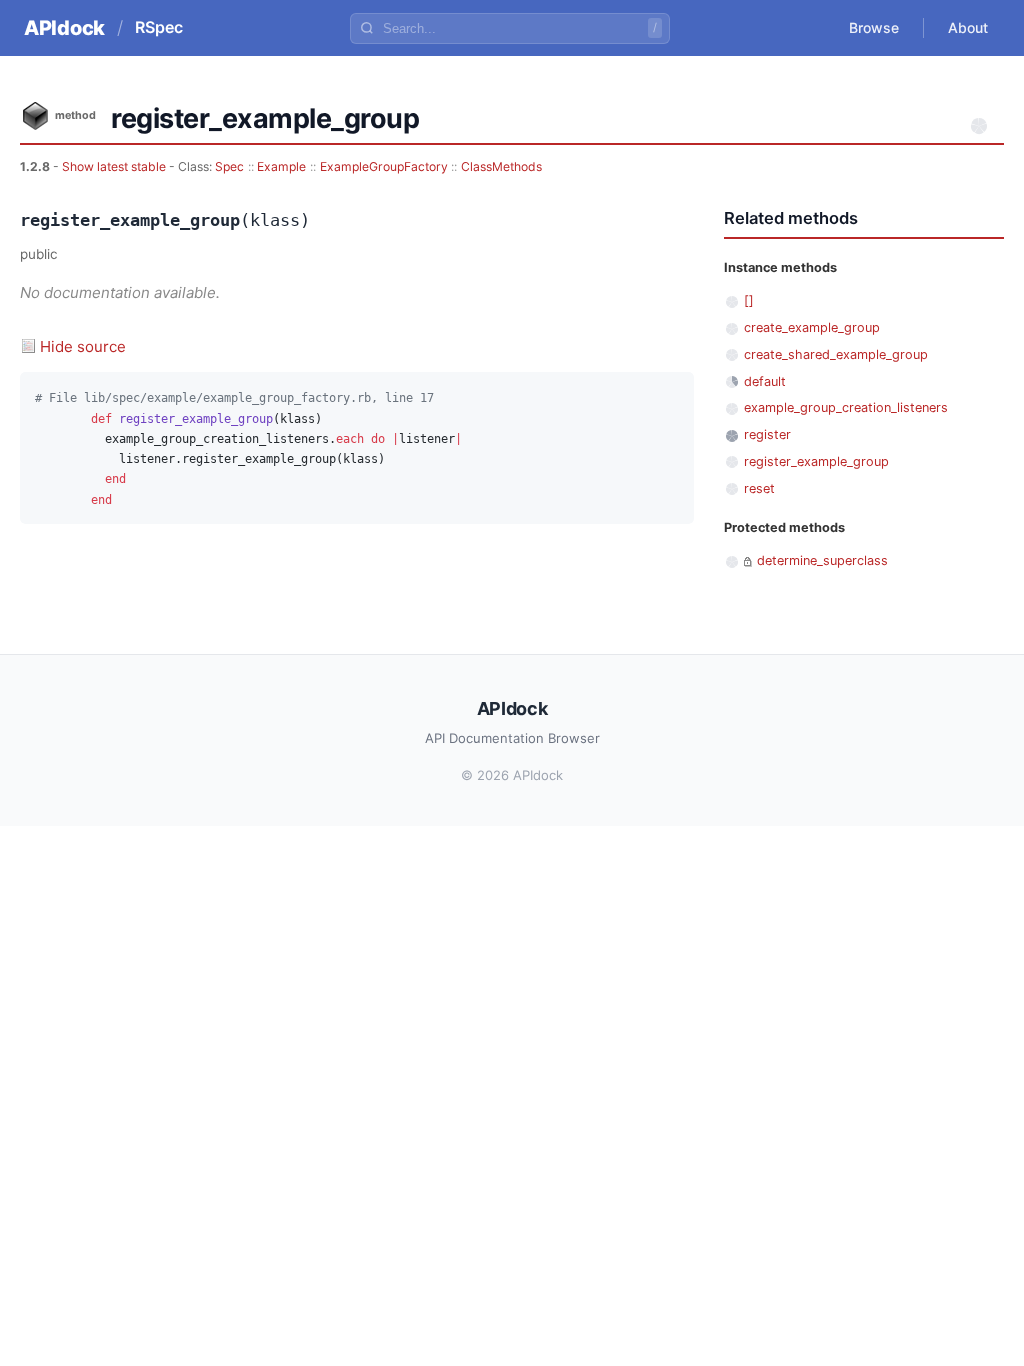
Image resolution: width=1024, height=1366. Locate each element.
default (765, 381)
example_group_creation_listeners (846, 407)
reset (759, 488)
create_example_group (812, 327)
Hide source (83, 346)
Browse (874, 27)
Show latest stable (115, 166)
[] (749, 300)
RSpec (159, 27)
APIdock (64, 28)
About (968, 27)
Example (281, 166)
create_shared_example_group (836, 354)
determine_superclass (822, 560)
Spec (229, 166)
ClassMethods (501, 166)
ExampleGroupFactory (384, 166)
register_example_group (816, 461)
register (767, 434)
